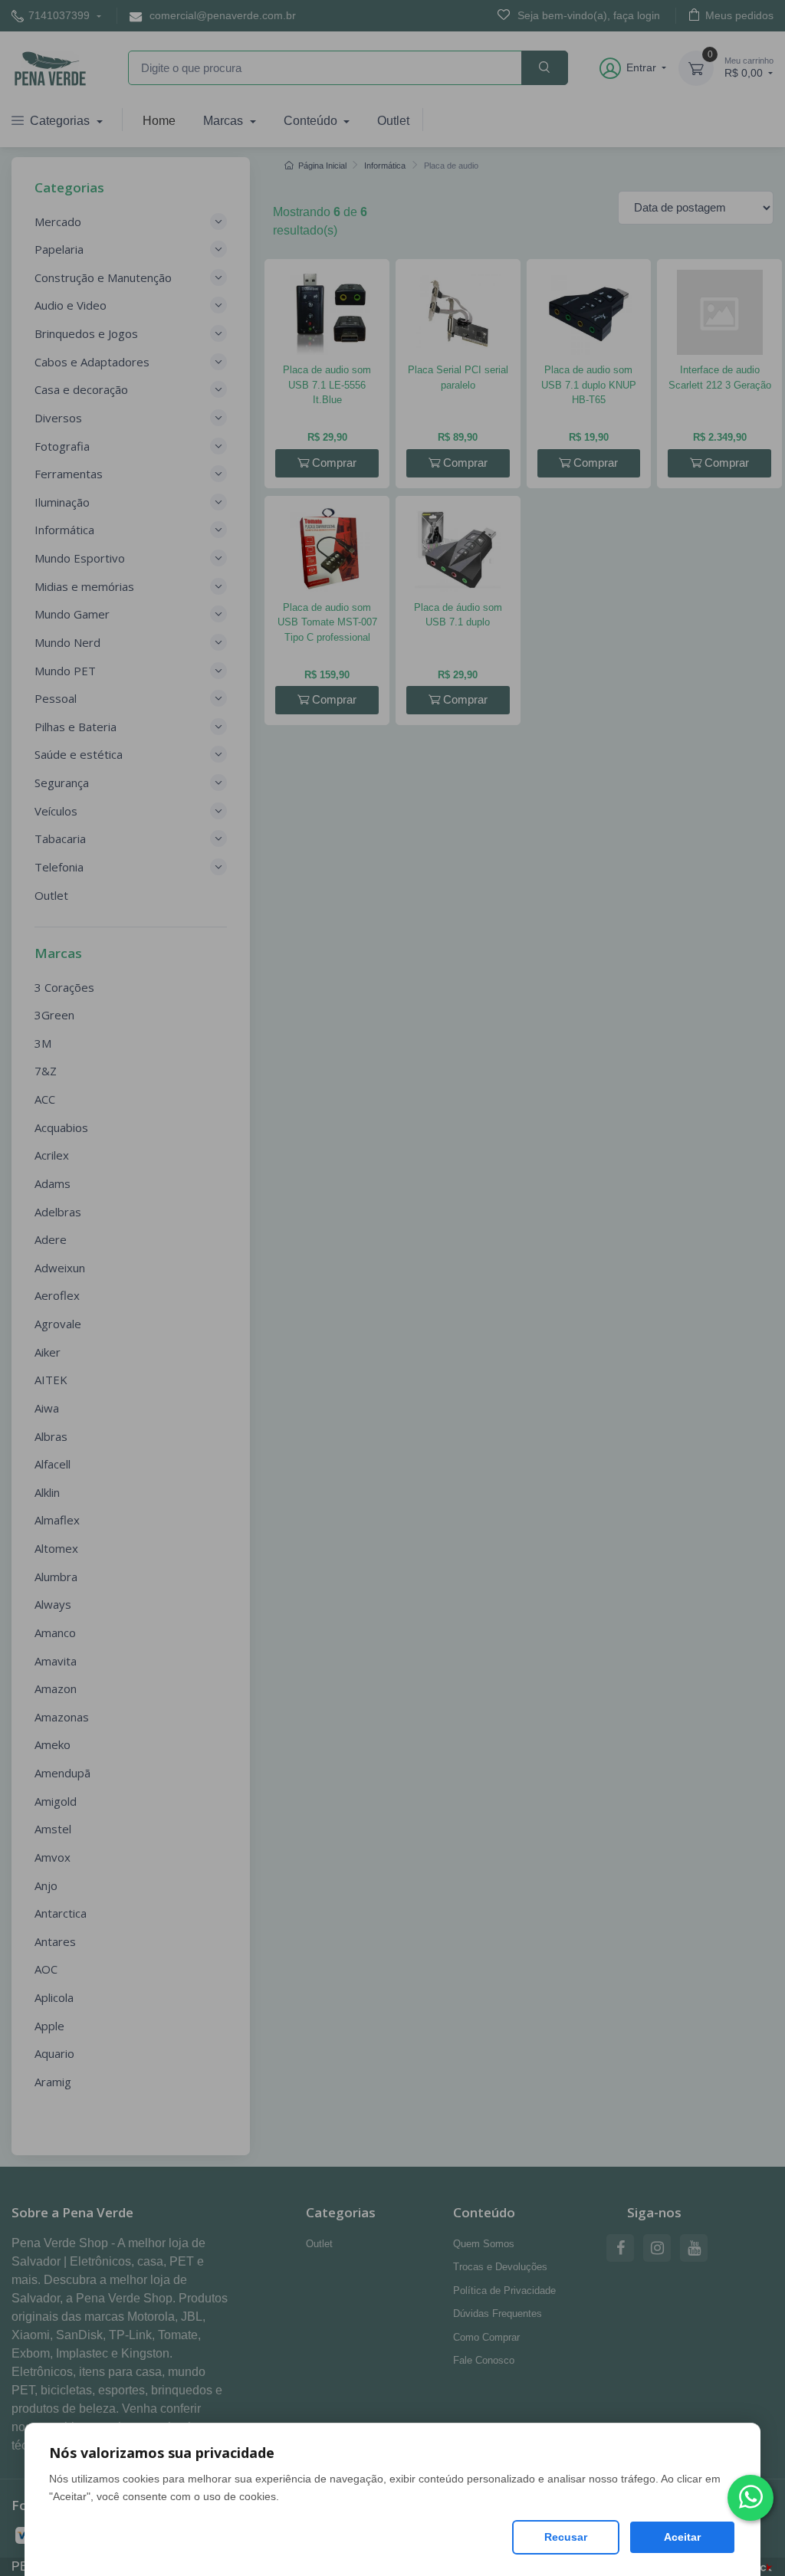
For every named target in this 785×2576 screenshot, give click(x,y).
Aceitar (682, 2537)
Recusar (566, 2537)
